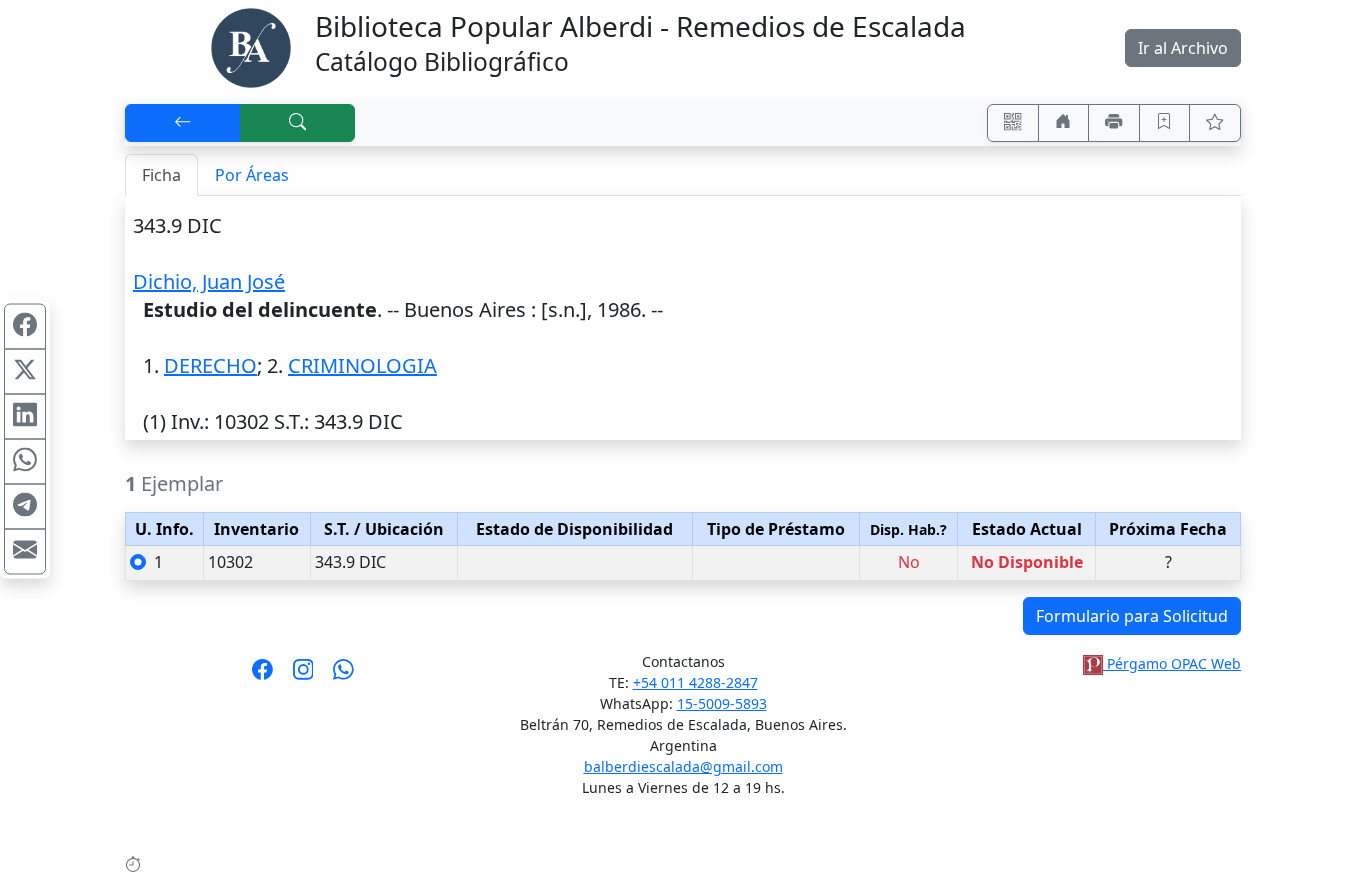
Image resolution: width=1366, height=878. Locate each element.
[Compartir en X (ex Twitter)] (25, 372)
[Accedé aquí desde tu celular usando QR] (1013, 123)
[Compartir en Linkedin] (25, 417)
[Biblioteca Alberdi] (251, 46)
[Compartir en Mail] (25, 552)
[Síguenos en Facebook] (262, 676)
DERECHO (210, 365)
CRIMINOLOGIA (362, 365)
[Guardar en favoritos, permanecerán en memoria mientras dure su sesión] (1165, 123)
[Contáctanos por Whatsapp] (343, 676)
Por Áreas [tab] (252, 175)
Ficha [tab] (161, 175)
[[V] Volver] (183, 123)
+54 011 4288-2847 (695, 682)
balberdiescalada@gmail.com (683, 766)
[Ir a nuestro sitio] (1064, 123)
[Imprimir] (1114, 123)
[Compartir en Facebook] (25, 327)
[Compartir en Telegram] (25, 507)
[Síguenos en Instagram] (303, 676)
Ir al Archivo (1183, 48)
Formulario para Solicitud (1132, 616)
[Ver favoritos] (1215, 123)
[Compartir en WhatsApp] (25, 462)
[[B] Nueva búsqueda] (298, 123)
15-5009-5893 (722, 703)
